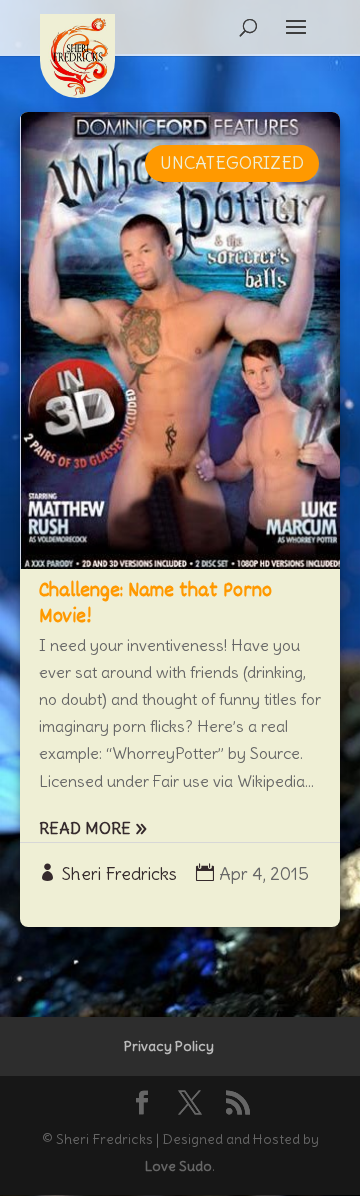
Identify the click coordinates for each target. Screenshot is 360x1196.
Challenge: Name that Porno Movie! (155, 604)
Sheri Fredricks (119, 874)
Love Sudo (178, 1166)
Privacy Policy (169, 1046)
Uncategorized (232, 163)
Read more (85, 828)
